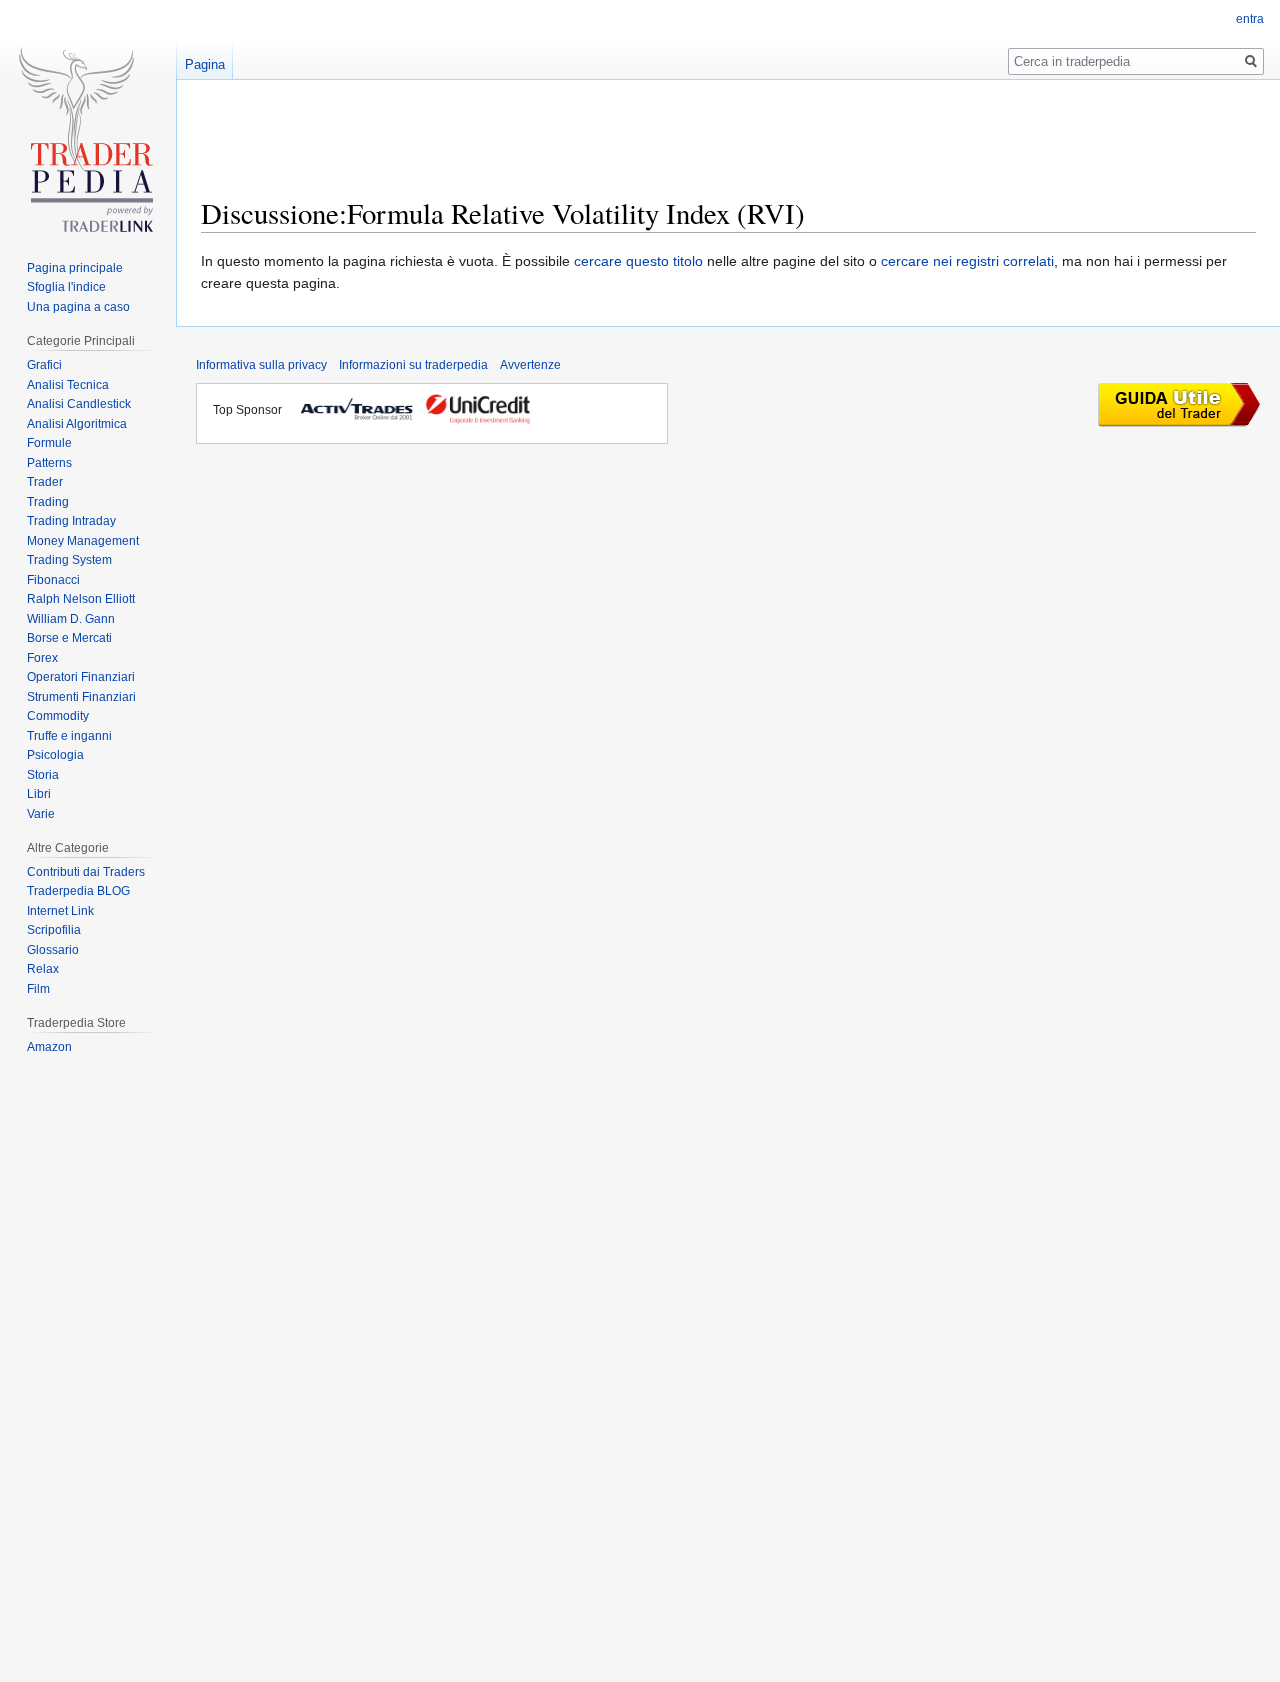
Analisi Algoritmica (77, 424)
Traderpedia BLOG (78, 891)
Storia (43, 775)
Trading (48, 502)
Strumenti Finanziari (81, 697)
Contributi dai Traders (86, 872)
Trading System (69, 560)
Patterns (49, 463)
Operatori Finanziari (81, 677)
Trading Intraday (71, 521)
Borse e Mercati (69, 638)
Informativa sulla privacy (261, 365)
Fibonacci (53, 580)
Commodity (58, 716)
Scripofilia (54, 930)
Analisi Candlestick (79, 404)
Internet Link (60, 911)
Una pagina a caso (78, 307)
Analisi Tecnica (68, 385)
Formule (49, 443)
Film (38, 989)
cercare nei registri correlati (967, 261)
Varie (41, 814)
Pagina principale (75, 268)
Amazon (49, 1047)
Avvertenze (530, 365)
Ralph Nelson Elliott (81, 599)
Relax (43, 969)
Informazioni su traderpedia (413, 365)
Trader (45, 482)
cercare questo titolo (638, 261)
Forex (42, 658)
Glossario (53, 950)
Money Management (83, 541)
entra (1250, 19)
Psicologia (55, 755)
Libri (39, 794)
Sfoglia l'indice (66, 287)
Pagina (205, 64)
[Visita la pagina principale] (88, 147)
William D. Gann (71, 619)
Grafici (44, 365)
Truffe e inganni (69, 736)
